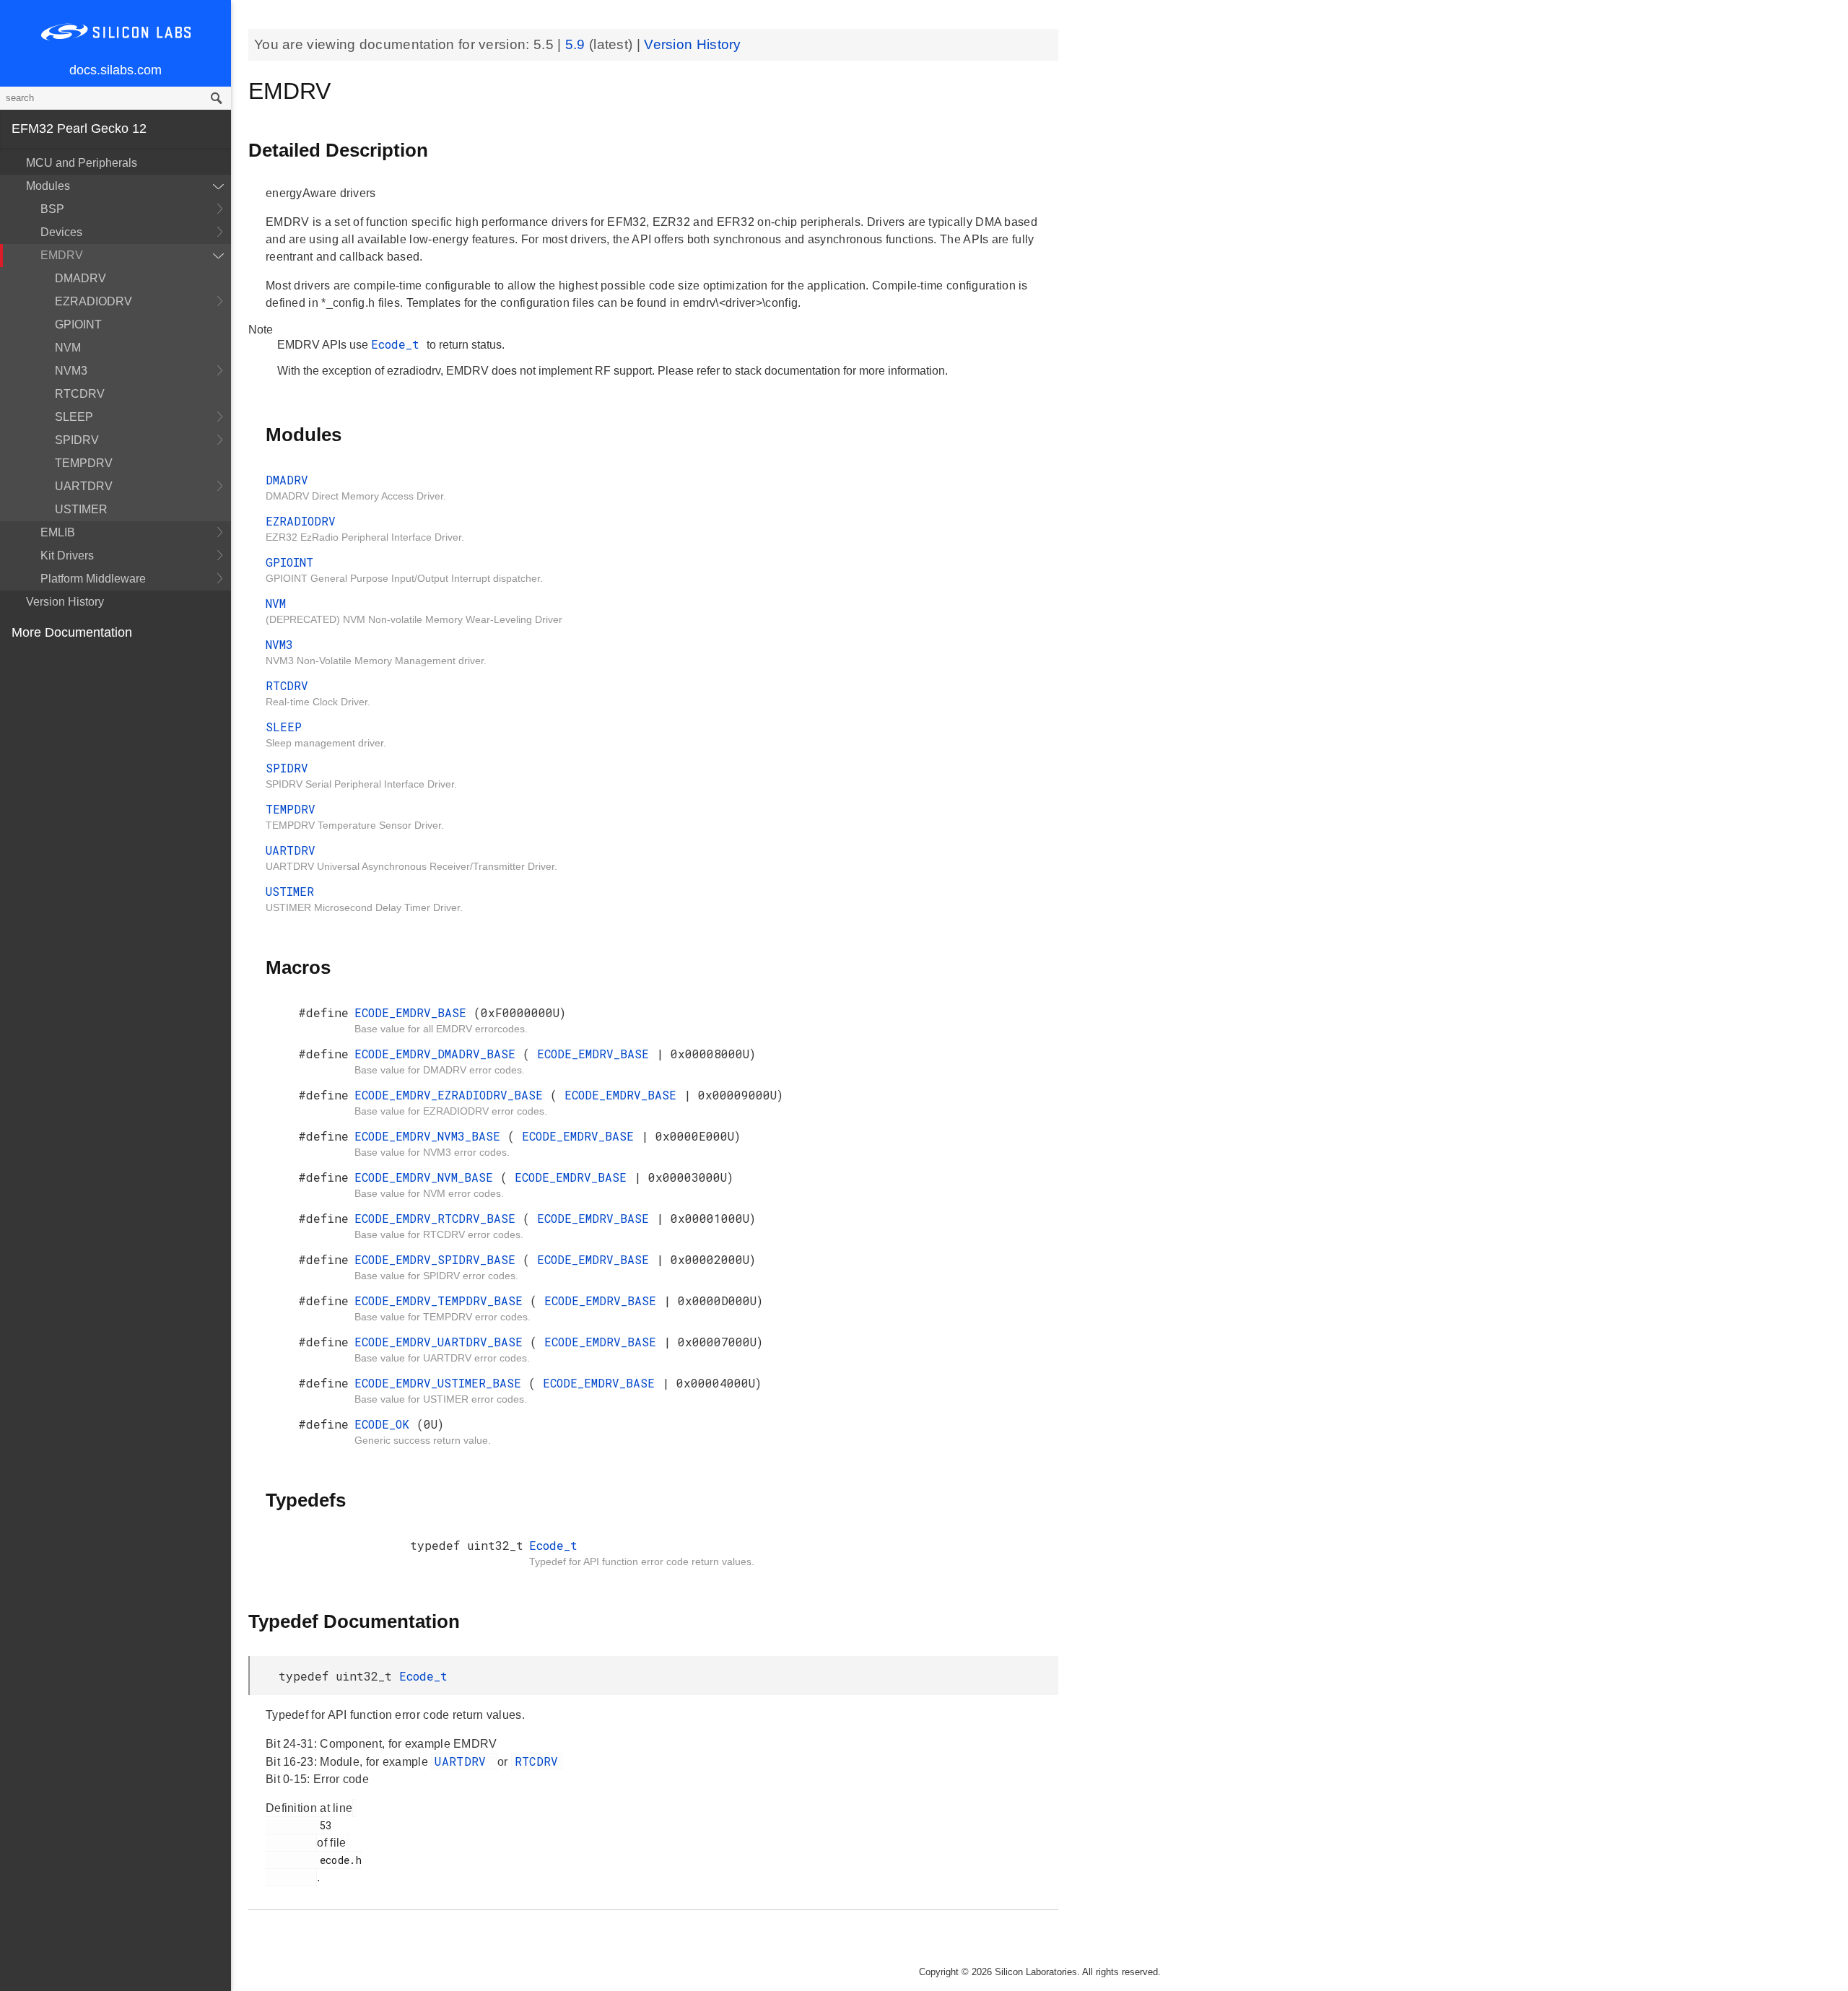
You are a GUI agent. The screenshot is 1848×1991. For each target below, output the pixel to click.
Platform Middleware (93, 579)
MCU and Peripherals (82, 163)
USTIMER (81, 509)
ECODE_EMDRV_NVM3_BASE (431, 1136)
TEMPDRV (84, 463)
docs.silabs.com (115, 70)
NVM (68, 348)
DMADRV (80, 278)
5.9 (577, 44)
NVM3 (71, 371)
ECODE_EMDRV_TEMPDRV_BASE (442, 1301)
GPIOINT (78, 324)
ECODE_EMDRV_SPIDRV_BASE (439, 1259)
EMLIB (58, 532)
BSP (52, 209)
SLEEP (74, 417)
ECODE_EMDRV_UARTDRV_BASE (442, 1342)
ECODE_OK (385, 1424)
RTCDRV (80, 394)
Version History (65, 602)
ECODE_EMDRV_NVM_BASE (427, 1177)
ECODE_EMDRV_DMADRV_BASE (439, 1054)
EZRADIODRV (93, 301)
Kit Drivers (67, 556)
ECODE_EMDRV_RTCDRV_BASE (439, 1218)
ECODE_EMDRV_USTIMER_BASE (441, 1383)
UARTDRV (84, 486)
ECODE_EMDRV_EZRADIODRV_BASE (452, 1095)
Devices (61, 232)
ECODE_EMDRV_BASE (414, 1012)
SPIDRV (77, 440)
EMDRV (62, 255)
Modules (48, 186)
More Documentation (72, 632)
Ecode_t (399, 344)
